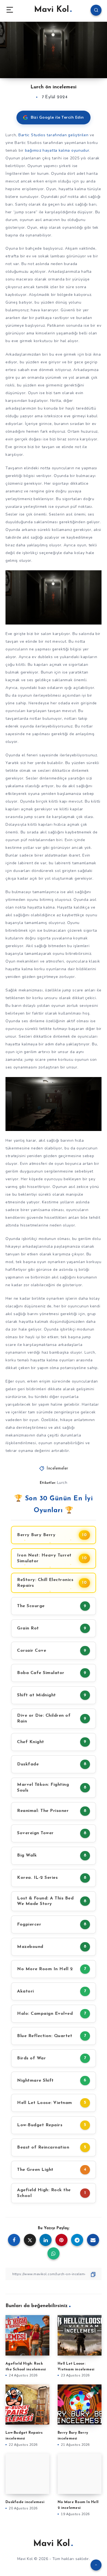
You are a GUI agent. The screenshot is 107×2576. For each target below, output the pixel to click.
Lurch (62, 1483)
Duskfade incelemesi (25, 2502)
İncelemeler (57, 1469)
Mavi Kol (51, 10)
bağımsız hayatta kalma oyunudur (57, 150)
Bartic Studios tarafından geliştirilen (54, 135)
